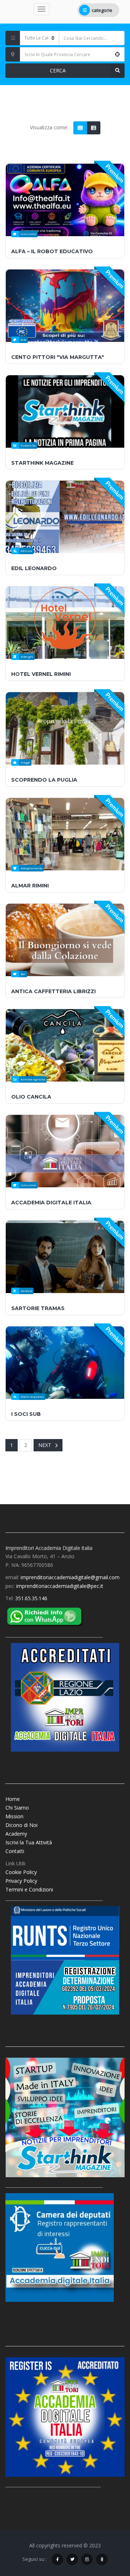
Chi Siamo (17, 1808)
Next (45, 1445)
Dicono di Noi (21, 1825)
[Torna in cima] (107, 2531)
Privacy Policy (21, 1881)
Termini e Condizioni (29, 1889)
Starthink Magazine (42, 463)
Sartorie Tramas (38, 1308)
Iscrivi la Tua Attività (29, 1842)
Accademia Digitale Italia (51, 1203)
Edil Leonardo (34, 568)
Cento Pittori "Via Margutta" (58, 357)
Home (13, 1799)
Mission (14, 1816)
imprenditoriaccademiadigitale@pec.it (60, 1586)
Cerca (58, 70)
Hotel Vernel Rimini (41, 674)
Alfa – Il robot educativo (52, 251)
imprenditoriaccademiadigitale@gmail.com (70, 1577)
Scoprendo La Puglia (44, 780)
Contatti (15, 1851)
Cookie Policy (21, 1872)
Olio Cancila (31, 1097)
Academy (16, 1834)
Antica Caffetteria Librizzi (53, 991)
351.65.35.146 (31, 1598)
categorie (102, 10)
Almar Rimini (30, 886)
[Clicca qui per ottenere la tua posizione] (117, 54)
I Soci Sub (26, 1414)
